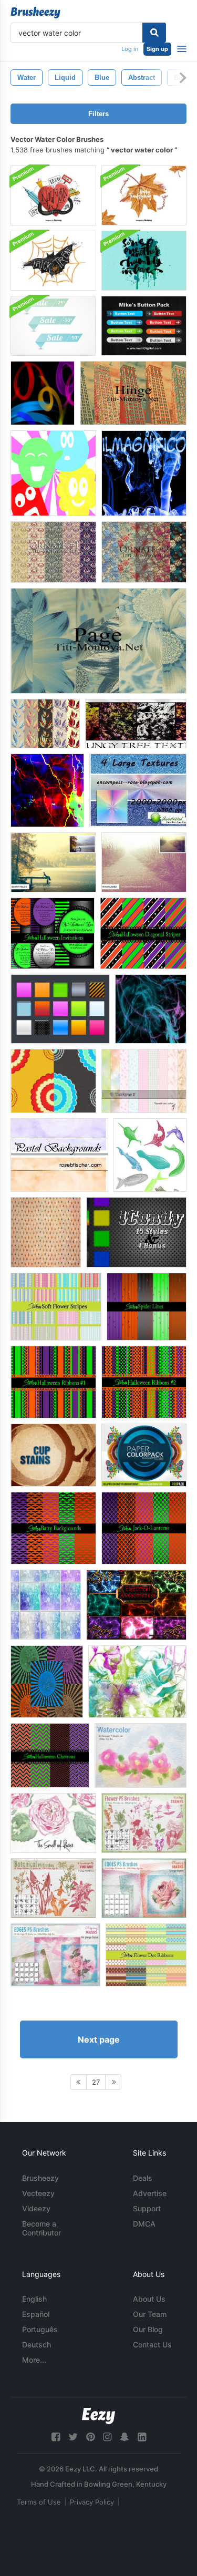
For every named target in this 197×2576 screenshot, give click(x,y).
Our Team (150, 2314)
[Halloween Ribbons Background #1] (53, 1382)
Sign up (157, 49)
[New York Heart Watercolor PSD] (53, 195)
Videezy (36, 2208)
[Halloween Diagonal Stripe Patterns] (143, 933)
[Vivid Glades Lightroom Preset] (144, 862)
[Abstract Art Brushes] (151, 1009)
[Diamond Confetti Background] (46, 1232)
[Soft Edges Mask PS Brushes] (144, 1888)
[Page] (98, 641)
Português (40, 2329)
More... (34, 2360)
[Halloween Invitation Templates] (53, 933)
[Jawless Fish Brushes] (150, 1155)
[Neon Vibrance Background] (47, 790)
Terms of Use (39, 2502)
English (34, 2299)
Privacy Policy (92, 2502)
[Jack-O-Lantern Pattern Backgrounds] (144, 1528)
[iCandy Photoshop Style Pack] (136, 1232)
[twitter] (73, 2437)
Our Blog (148, 2329)
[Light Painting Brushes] (43, 393)
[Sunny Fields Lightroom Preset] (53, 862)
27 (96, 2082)
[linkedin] (142, 2437)
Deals (143, 2178)
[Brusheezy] (35, 13)
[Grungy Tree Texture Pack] (136, 724)
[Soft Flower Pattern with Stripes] (56, 1307)
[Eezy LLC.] (98, 2416)
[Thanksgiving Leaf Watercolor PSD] (144, 195)
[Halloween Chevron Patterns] (50, 1755)
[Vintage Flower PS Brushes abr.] (144, 1823)
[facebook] (56, 2437)
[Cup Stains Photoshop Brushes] (53, 1455)
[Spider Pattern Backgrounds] (147, 1307)
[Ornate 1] (53, 552)
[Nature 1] (45, 724)
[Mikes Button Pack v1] (144, 326)
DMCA (144, 2224)
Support (147, 2208)
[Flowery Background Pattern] (53, 1081)
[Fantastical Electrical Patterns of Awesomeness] (136, 1605)
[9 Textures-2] (144, 1081)
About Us (149, 2299)
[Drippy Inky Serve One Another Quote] (144, 261)
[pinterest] (90, 2437)
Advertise (150, 2193)
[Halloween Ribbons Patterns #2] (144, 1382)
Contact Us (152, 2345)
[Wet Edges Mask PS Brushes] (55, 1955)
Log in (130, 49)
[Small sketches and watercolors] (137, 1682)
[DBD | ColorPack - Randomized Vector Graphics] (144, 1455)
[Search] (154, 33)
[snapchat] (125, 2437)
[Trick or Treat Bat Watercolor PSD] (53, 261)
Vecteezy (38, 2193)
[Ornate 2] (144, 552)
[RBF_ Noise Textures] (138, 790)
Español (36, 2314)
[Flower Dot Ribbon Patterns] (146, 1955)
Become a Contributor (42, 2228)
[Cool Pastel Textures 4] (46, 1605)
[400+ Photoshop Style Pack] (60, 1009)
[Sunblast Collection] (47, 1682)
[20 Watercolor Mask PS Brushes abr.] (141, 1755)
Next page (99, 2039)
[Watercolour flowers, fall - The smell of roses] (53, 1823)
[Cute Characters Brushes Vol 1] (53, 473)
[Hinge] (133, 393)
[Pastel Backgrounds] (59, 1155)
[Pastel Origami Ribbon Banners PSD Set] (53, 326)
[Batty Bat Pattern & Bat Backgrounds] (53, 1528)
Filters (98, 114)
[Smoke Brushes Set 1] (144, 473)
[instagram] (107, 2437)
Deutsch (37, 2345)
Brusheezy (40, 2178)
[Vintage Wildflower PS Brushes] (53, 1888)
